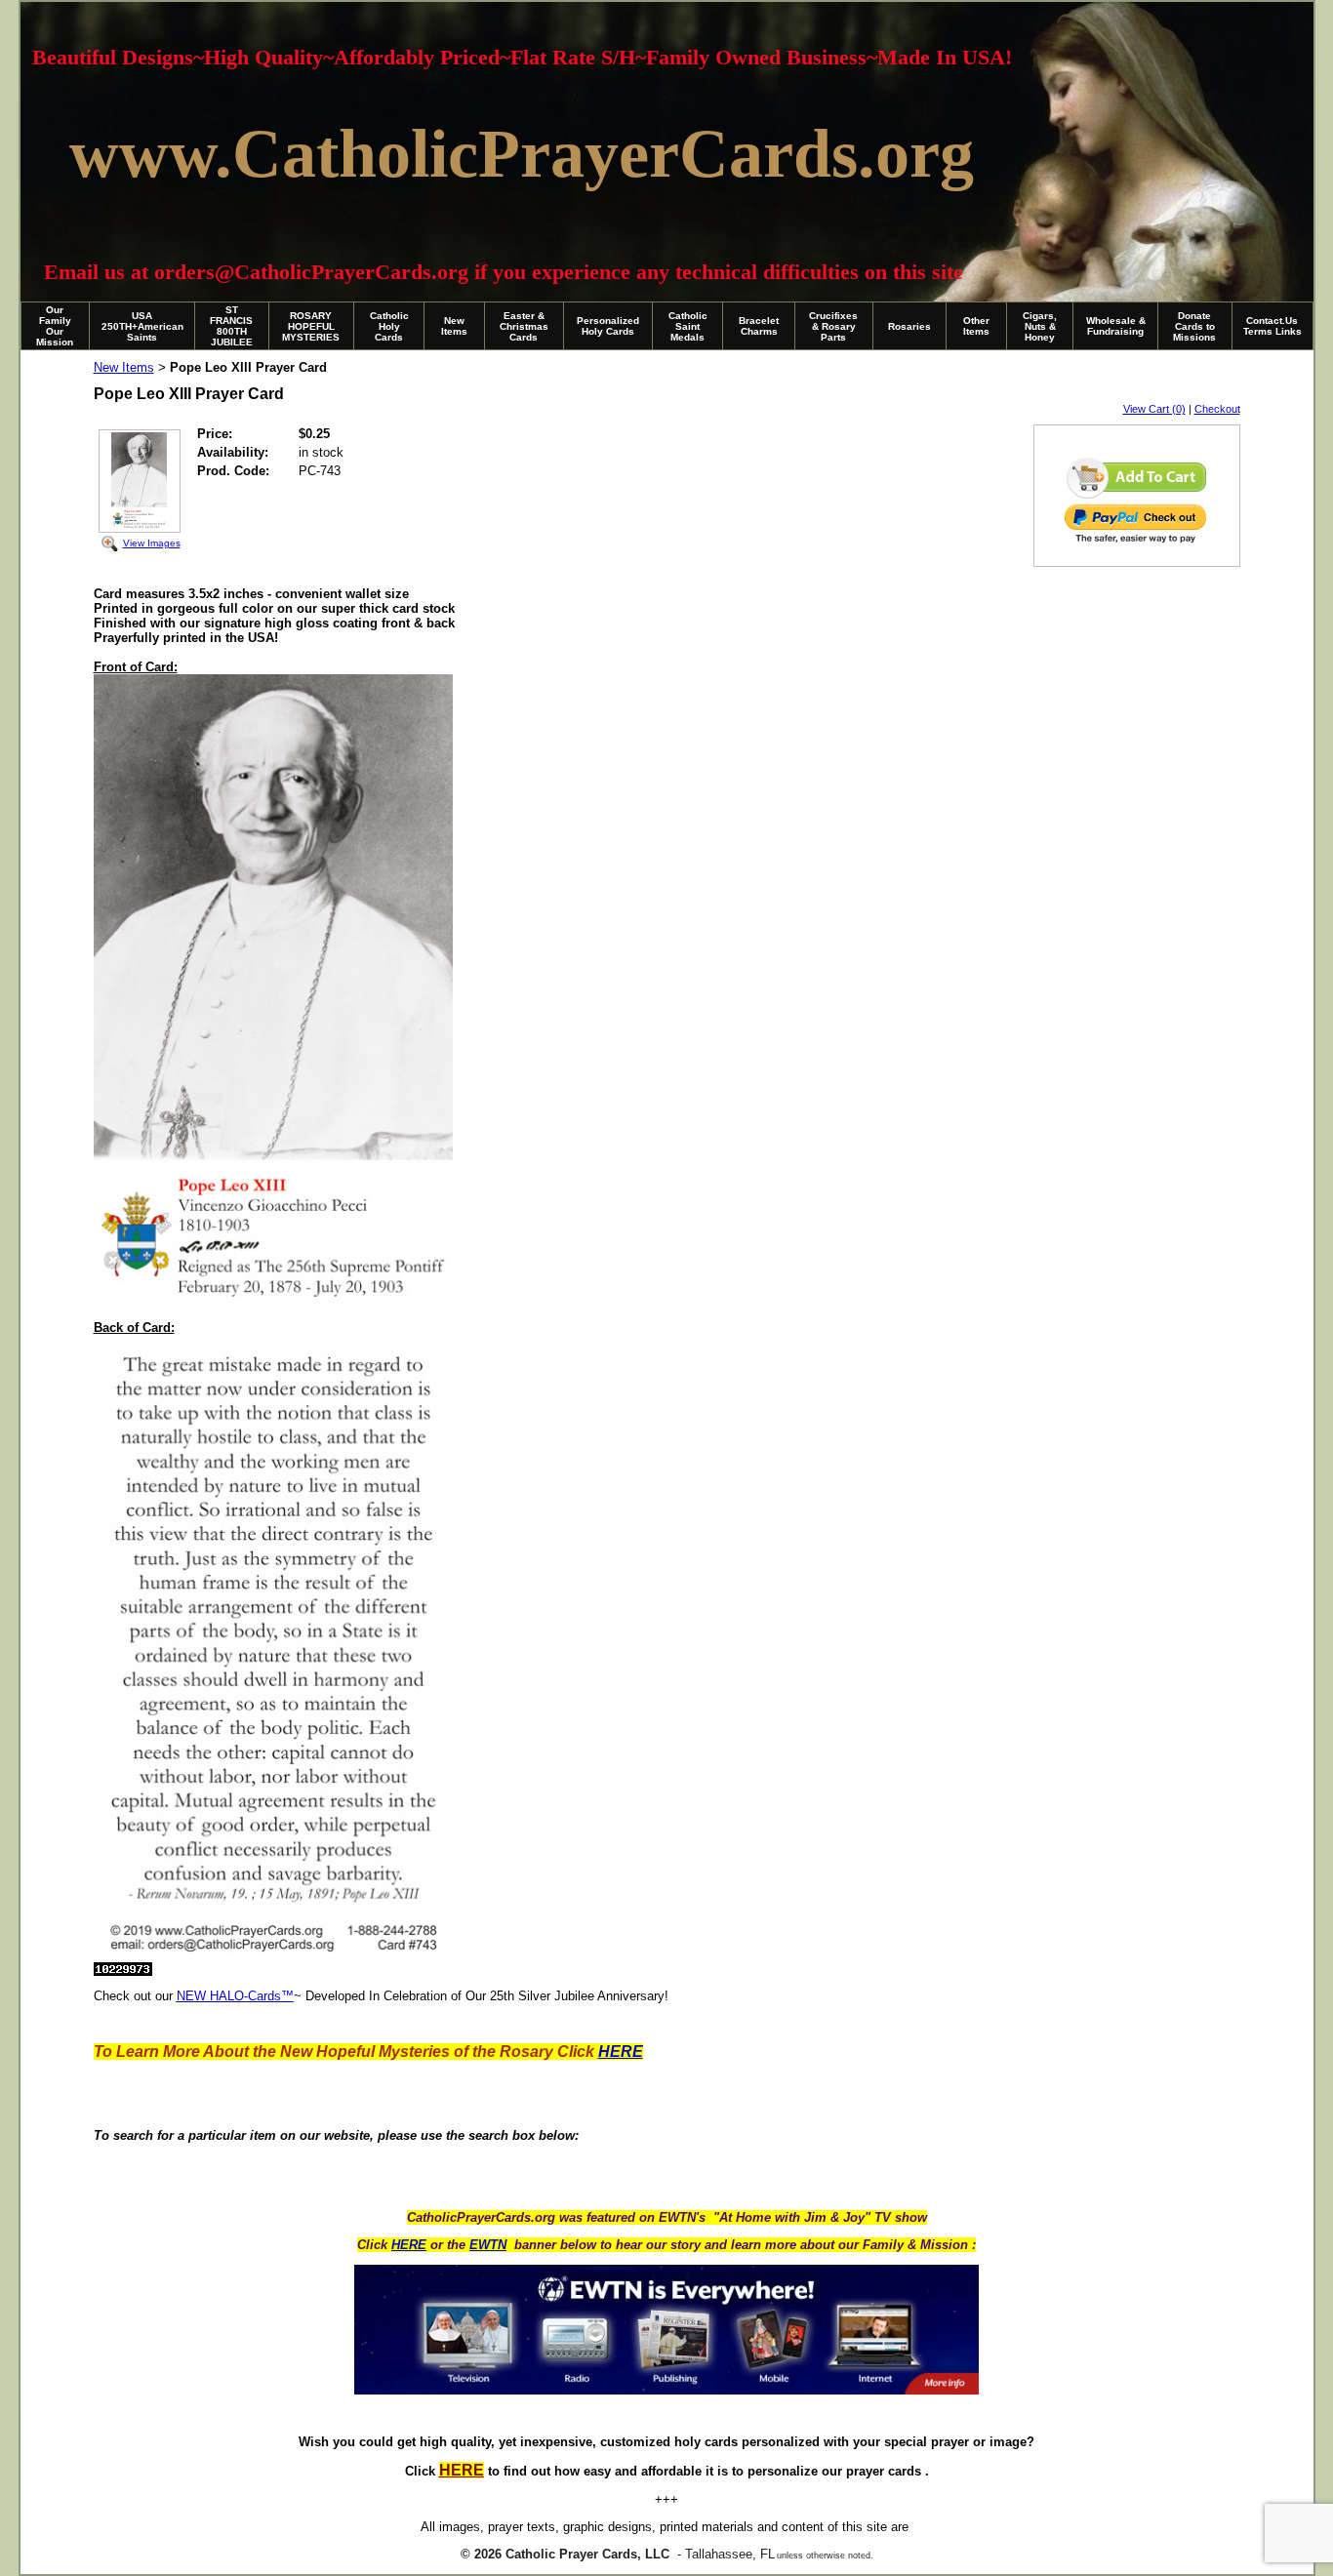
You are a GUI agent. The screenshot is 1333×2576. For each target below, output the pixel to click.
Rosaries (909, 326)
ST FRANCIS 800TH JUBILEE (231, 326)
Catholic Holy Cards (389, 326)
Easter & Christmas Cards (524, 326)
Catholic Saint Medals (688, 326)
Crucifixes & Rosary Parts (833, 326)
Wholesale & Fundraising (1116, 326)
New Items (454, 326)
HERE (409, 2245)
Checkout (1217, 409)
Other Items (976, 326)
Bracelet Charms (759, 326)
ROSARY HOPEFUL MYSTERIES (311, 326)
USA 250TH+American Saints (142, 326)
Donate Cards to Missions (1194, 326)
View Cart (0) (1154, 409)
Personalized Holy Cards (608, 326)
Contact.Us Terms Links (1272, 326)
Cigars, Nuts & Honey (1040, 326)
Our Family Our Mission (55, 326)
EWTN (488, 2245)
